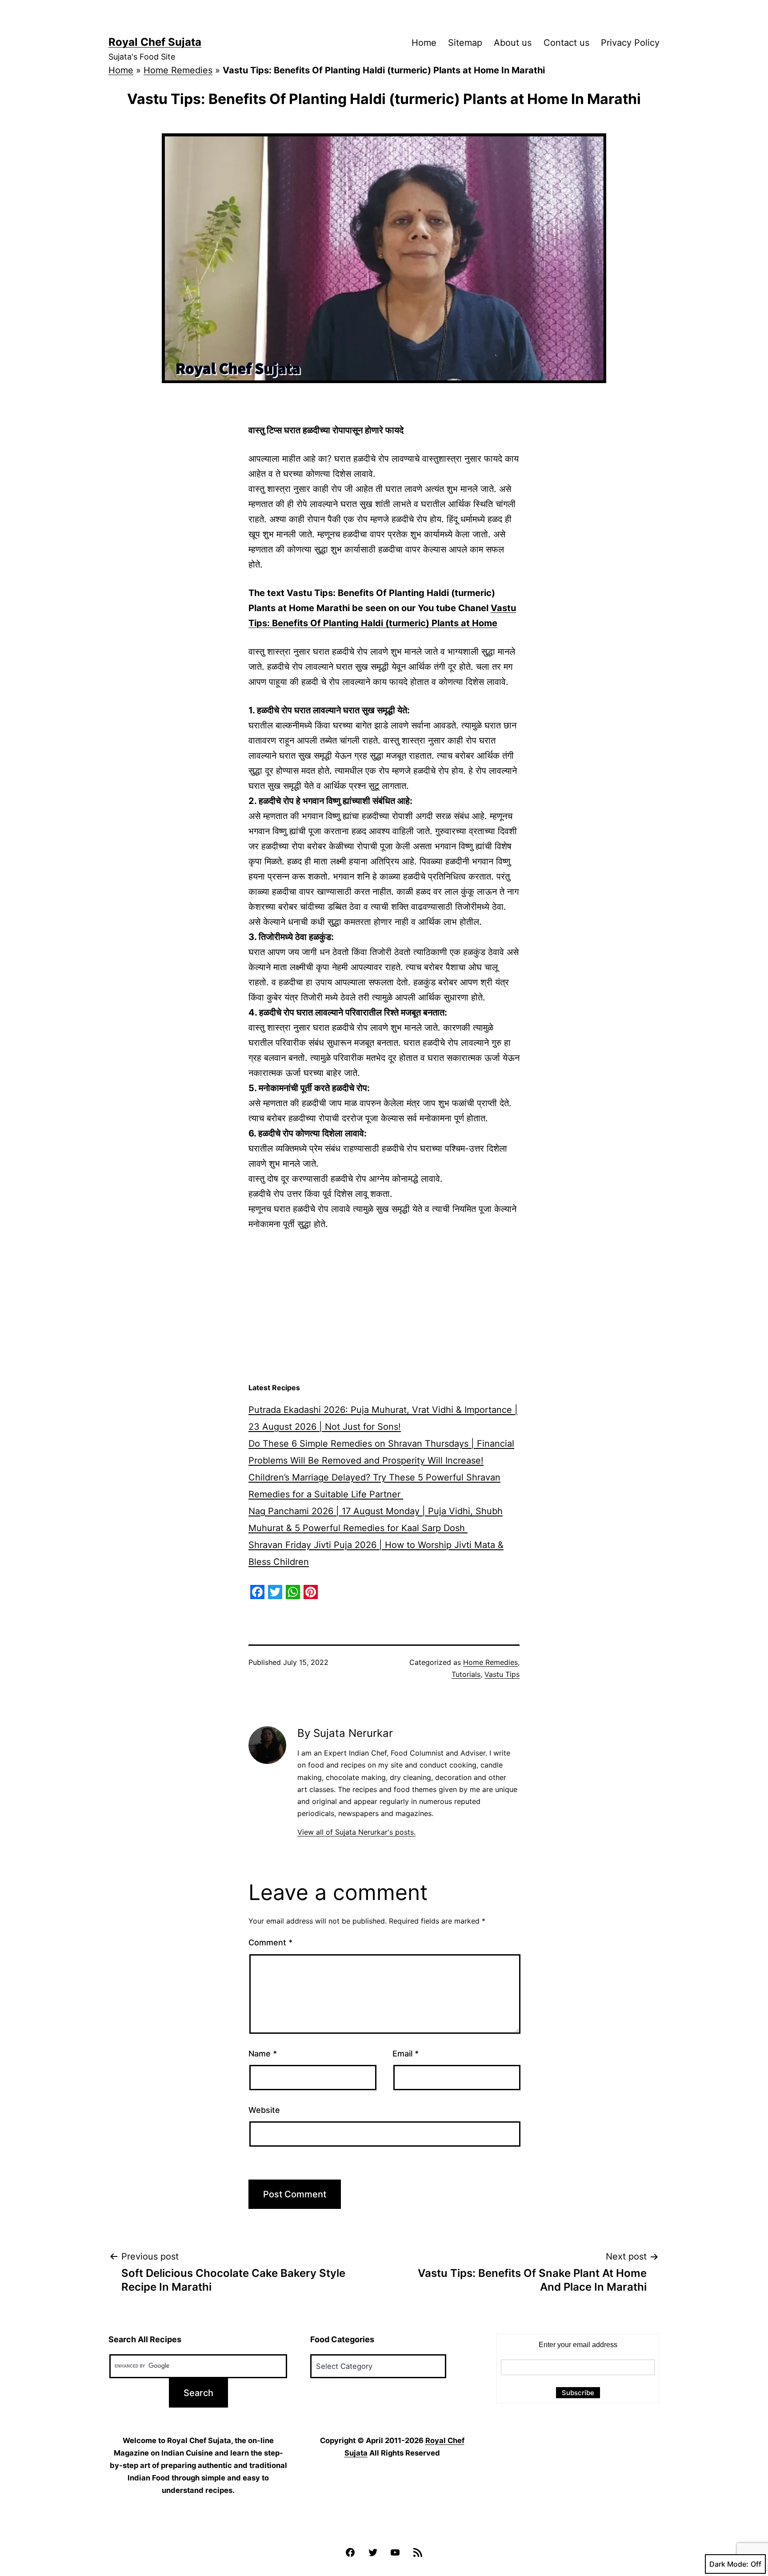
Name (263, 2054)
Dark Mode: (729, 2564)
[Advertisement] (384, 1307)
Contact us (566, 43)
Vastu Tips (502, 1674)
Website (264, 2110)
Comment (270, 1942)
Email (406, 2054)
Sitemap (465, 43)
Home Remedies (178, 70)
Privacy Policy (630, 43)
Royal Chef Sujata (155, 42)
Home (424, 43)
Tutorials (466, 1674)
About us (513, 43)
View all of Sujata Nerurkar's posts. (356, 1832)
